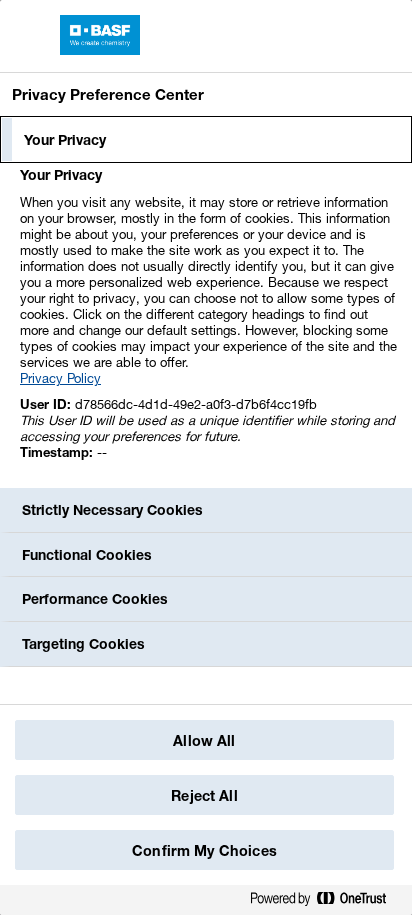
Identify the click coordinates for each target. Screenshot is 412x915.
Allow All (204, 740)
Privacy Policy (60, 378)
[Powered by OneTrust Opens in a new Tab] (326, 902)
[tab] (206, 140)
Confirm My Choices (204, 850)
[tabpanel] (208, 324)
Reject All (204, 795)
